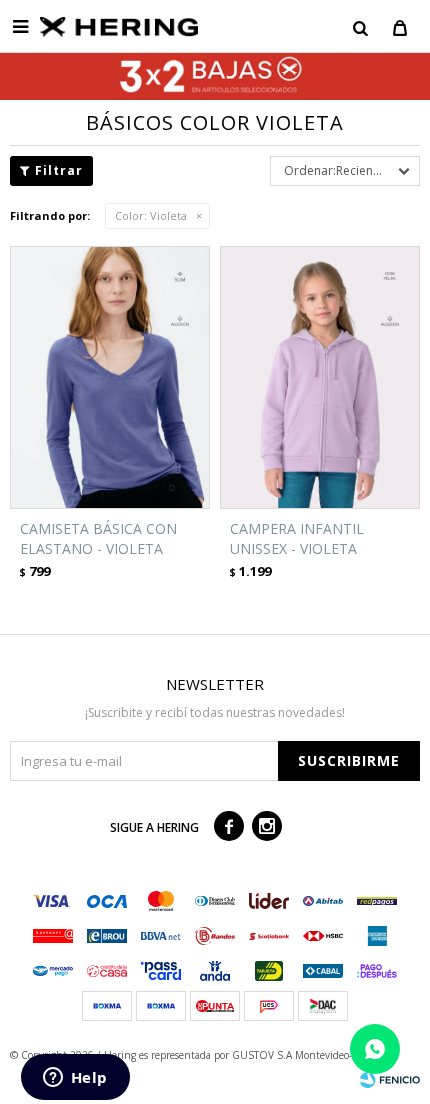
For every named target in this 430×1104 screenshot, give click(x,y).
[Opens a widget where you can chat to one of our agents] (75, 1079)
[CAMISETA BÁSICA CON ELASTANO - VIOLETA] (110, 377)
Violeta (151, 215)
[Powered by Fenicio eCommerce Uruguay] (390, 1079)
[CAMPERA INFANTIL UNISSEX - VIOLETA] (320, 377)
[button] (360, 27)
